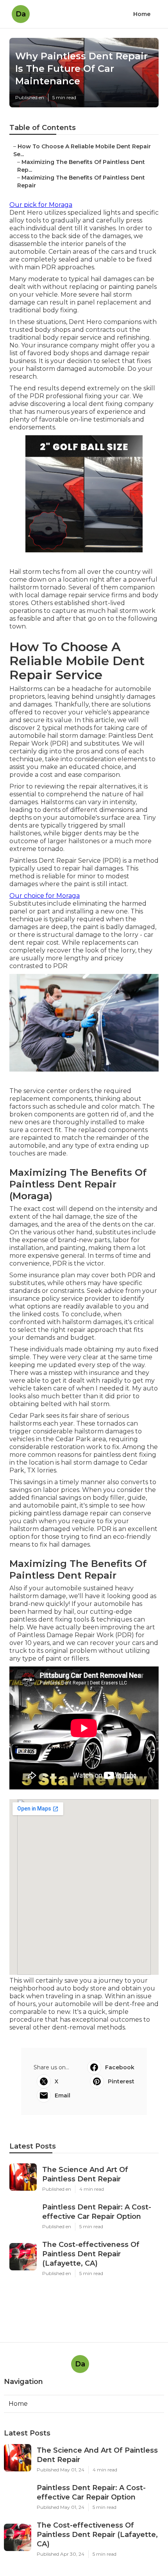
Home (142, 14)
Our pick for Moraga (41, 205)
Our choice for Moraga (45, 896)
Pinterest (121, 2081)
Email (63, 2095)
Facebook (120, 2067)
